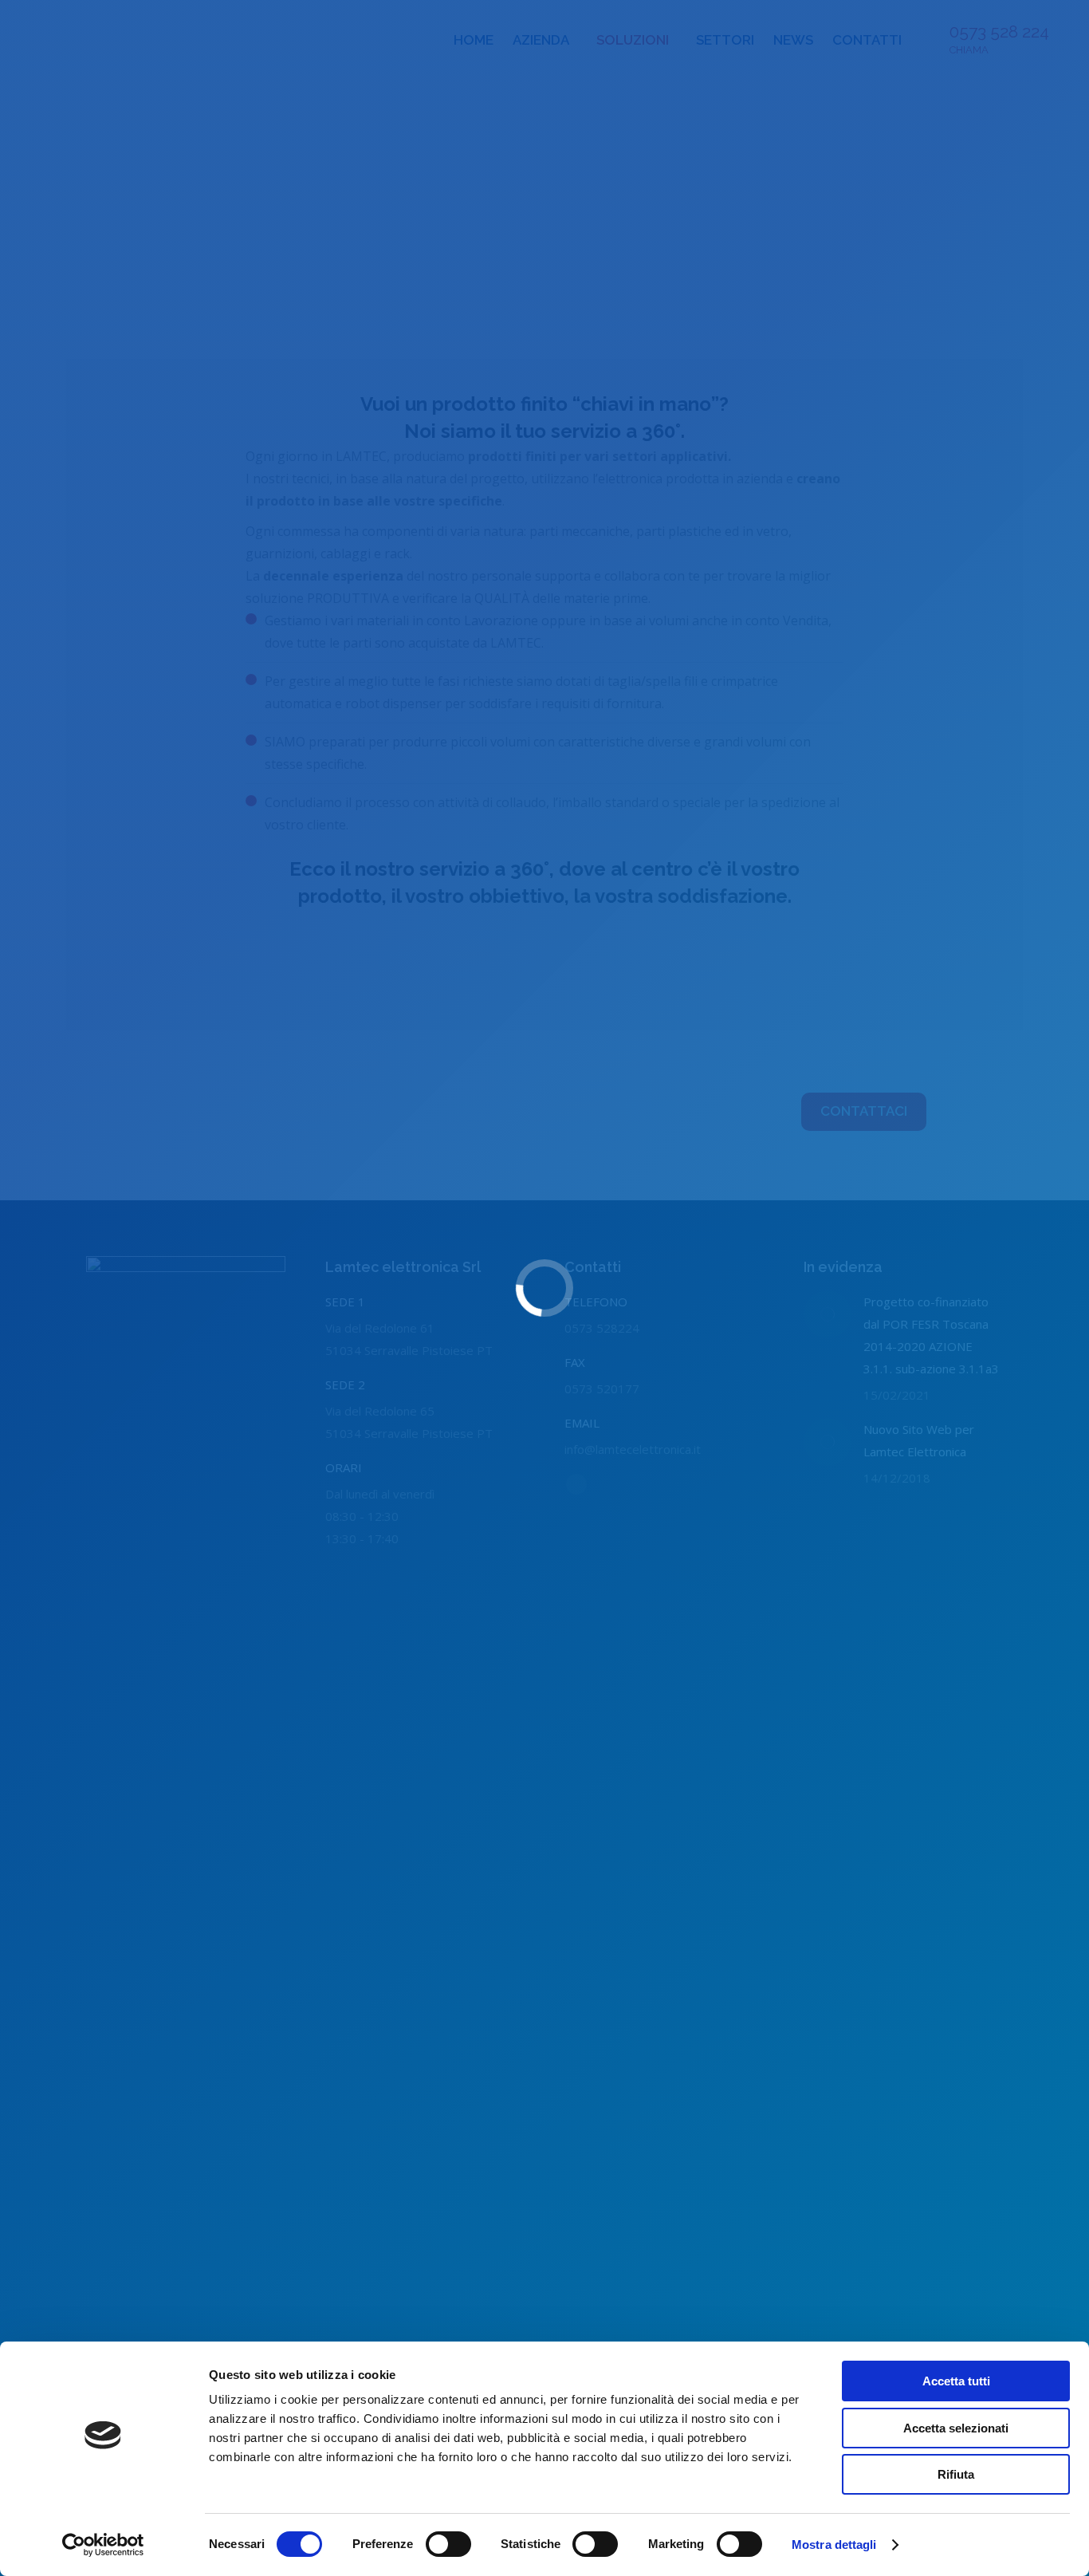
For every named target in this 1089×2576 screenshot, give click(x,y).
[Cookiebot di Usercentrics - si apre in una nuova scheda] (103, 2545)
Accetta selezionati (956, 2428)
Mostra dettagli (834, 2544)
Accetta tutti (956, 2381)
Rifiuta (956, 2474)
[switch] (448, 2544)
